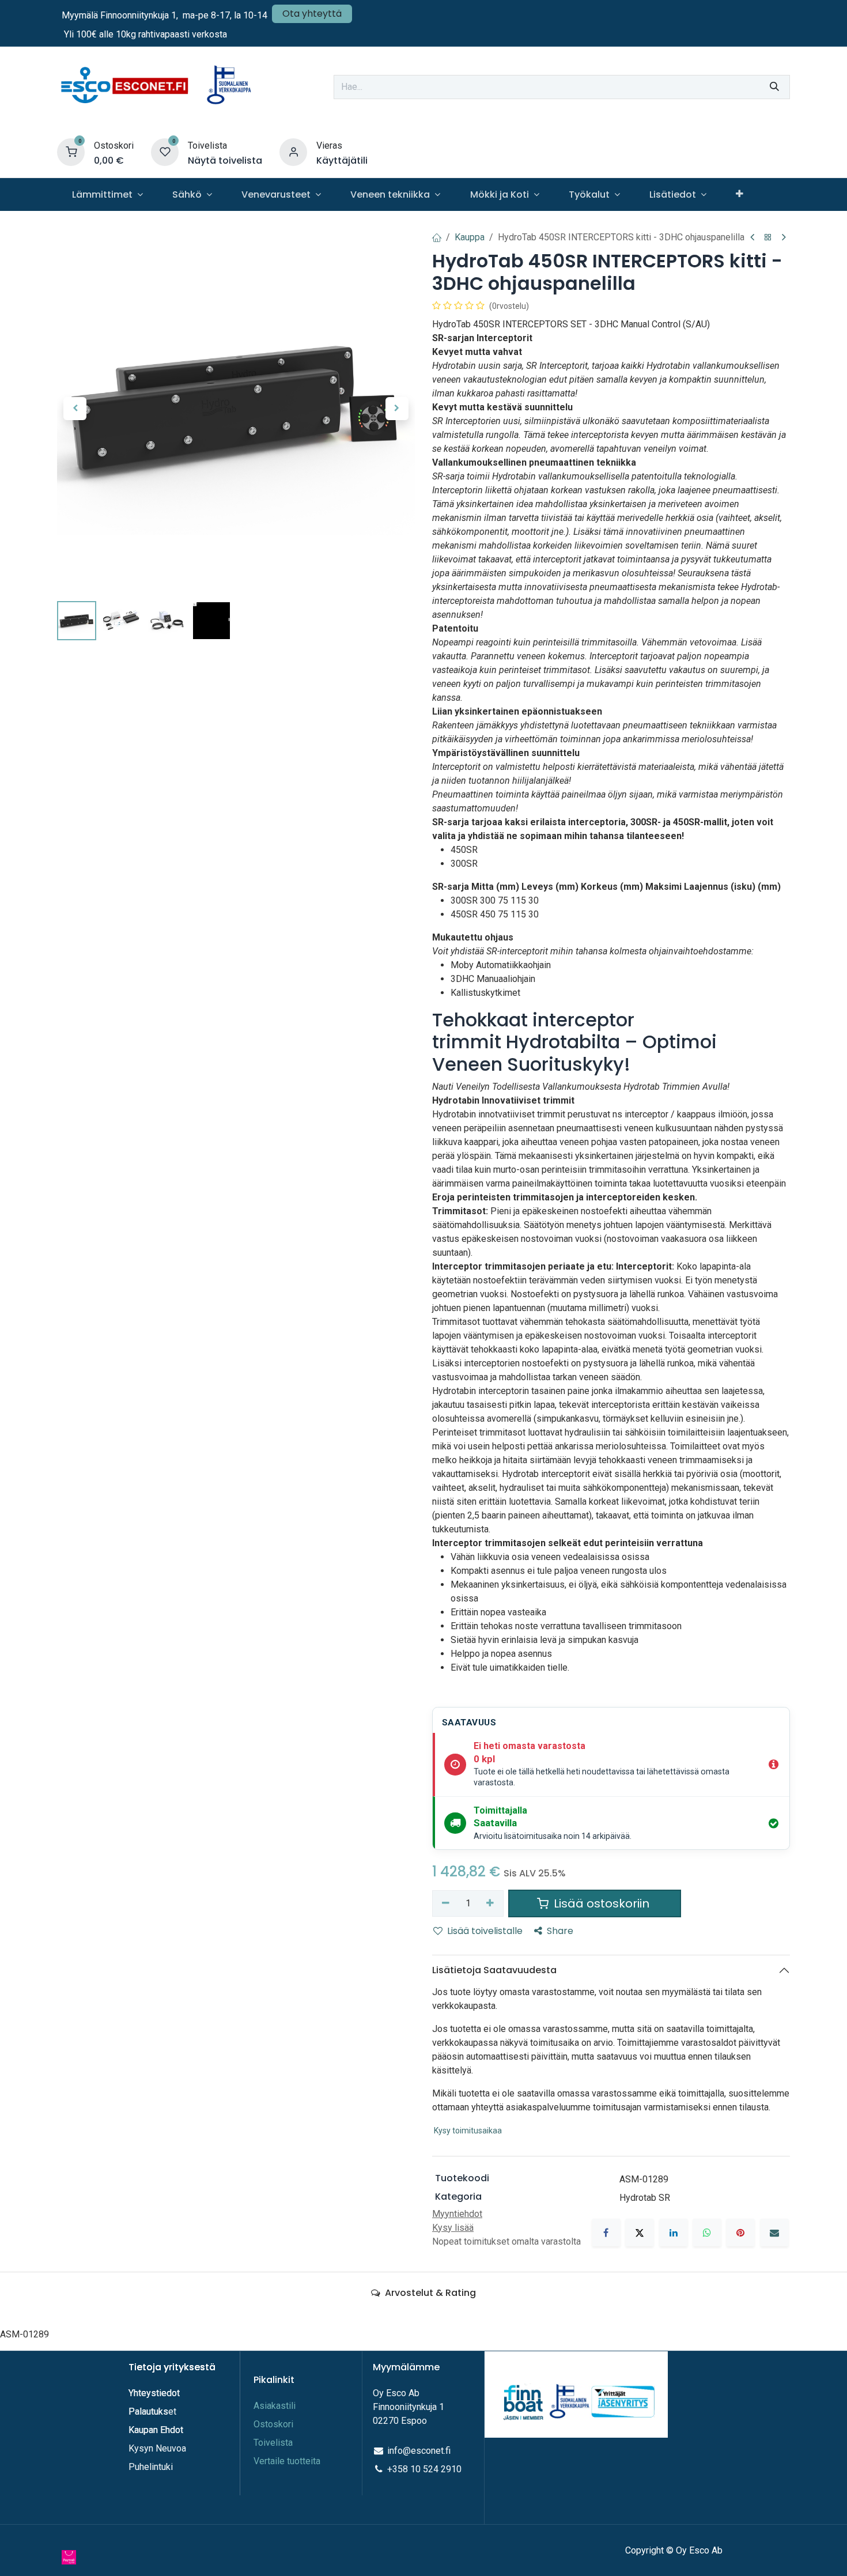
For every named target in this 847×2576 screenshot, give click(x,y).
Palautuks (148, 2411)
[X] (640, 2233)
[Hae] (774, 87)
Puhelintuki (151, 2467)
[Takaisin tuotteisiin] (768, 238)
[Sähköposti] (774, 2233)
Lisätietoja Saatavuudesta (494, 1970)
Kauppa (470, 237)
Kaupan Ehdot (156, 2430)
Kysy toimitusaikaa (468, 2131)
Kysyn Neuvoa (157, 2448)
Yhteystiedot (155, 2393)
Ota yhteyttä (312, 14)
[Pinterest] (740, 2233)
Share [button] (560, 1931)
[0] (71, 152)
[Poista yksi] (446, 1903)
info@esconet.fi (419, 2451)
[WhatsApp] (707, 2233)
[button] (75, 409)
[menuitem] (107, 194)
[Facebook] (606, 2233)
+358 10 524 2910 (424, 2469)
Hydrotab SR (645, 2198)
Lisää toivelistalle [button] (485, 1931)
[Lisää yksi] (491, 1903)
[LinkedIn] (674, 2233)
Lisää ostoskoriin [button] (602, 1903)
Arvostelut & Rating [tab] (429, 2293)
